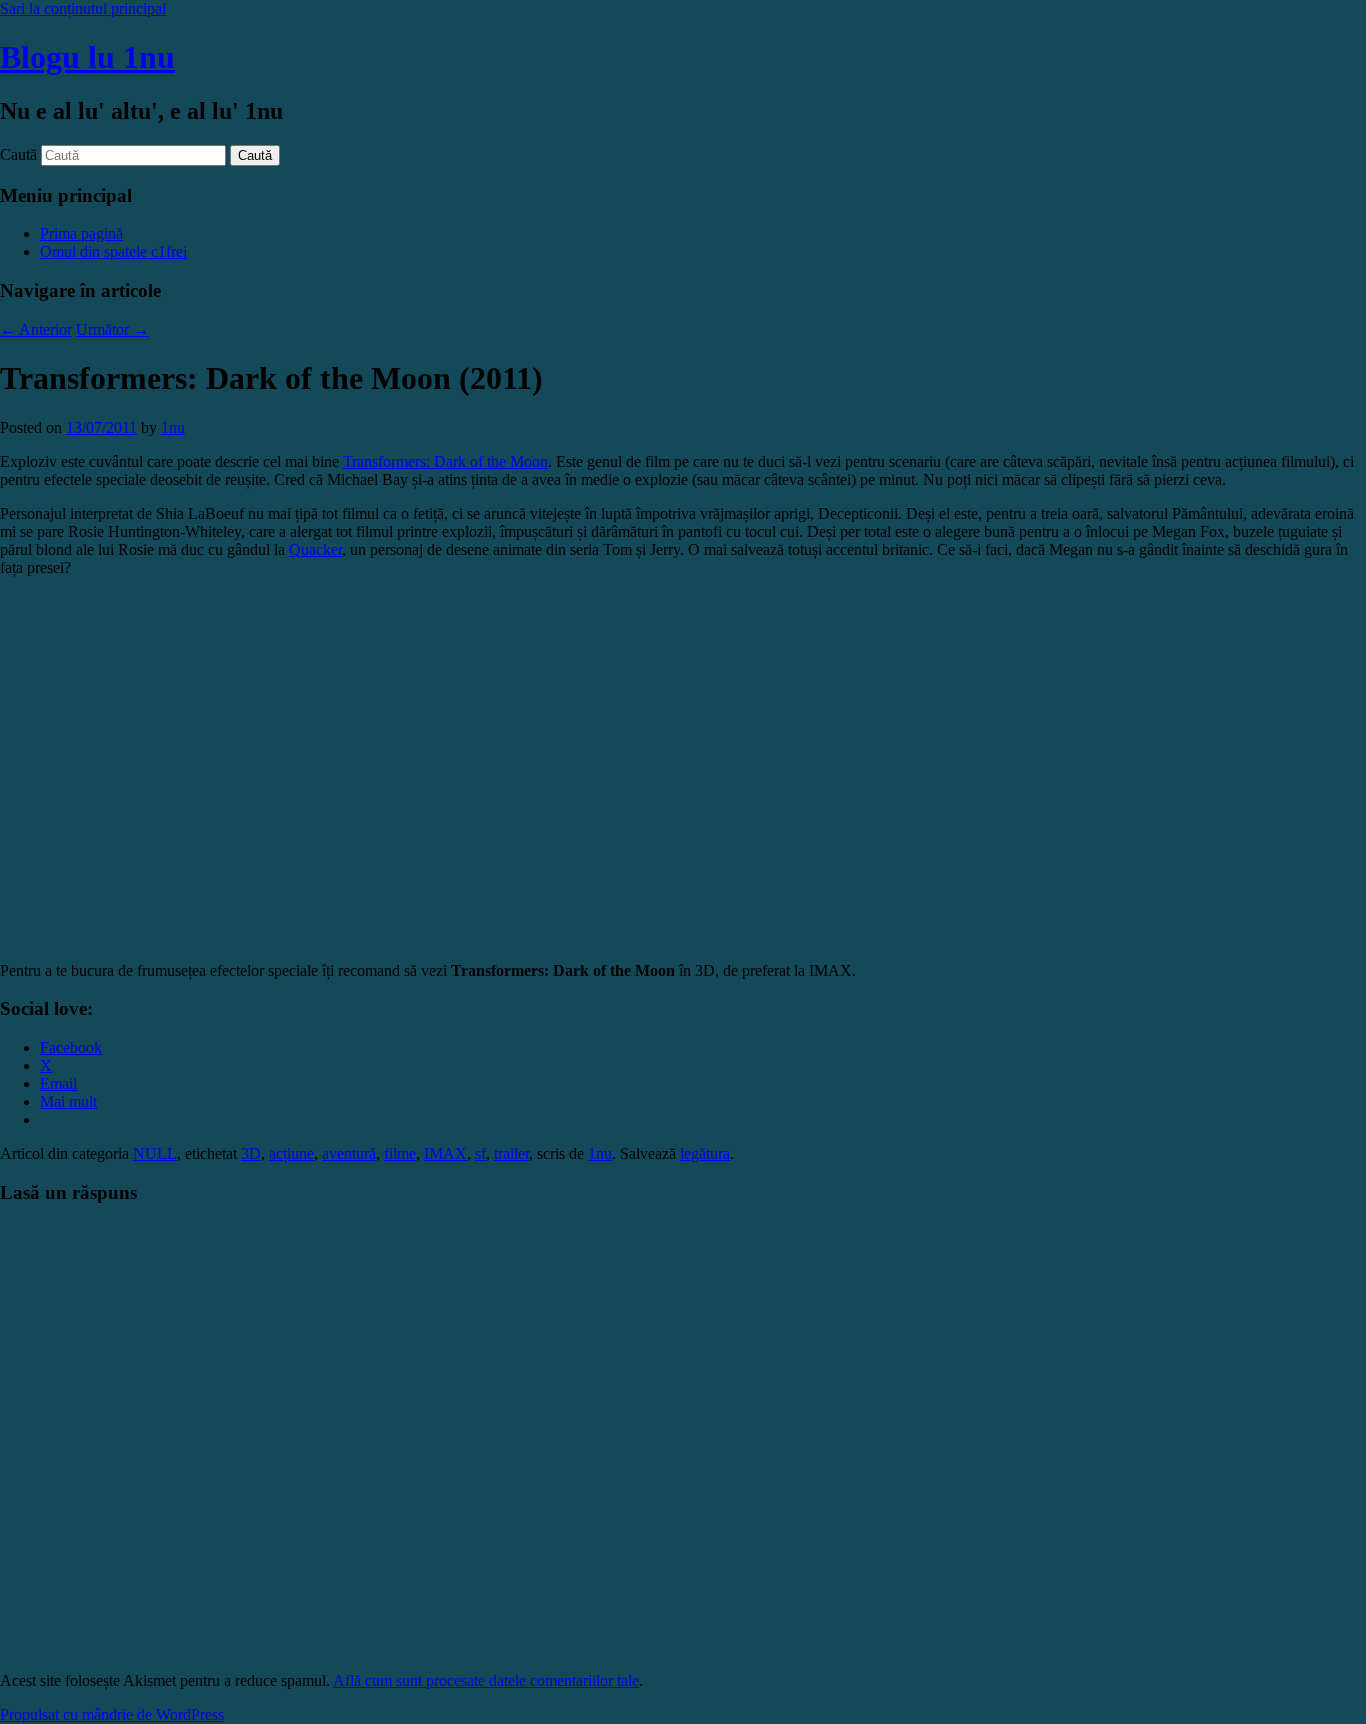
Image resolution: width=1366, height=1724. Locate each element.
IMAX (445, 1153)
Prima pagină (81, 233)
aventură (349, 1153)
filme (400, 1153)
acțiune (291, 1153)
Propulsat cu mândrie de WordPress (112, 1714)
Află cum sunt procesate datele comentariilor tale (486, 1680)
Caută (18, 154)
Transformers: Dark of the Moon (445, 461)
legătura (705, 1153)
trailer (511, 1153)
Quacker (315, 549)
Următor (112, 329)
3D (251, 1153)
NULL (155, 1153)
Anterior (36, 329)
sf (480, 1153)
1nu (173, 427)
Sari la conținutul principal (83, 8)
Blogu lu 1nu (87, 57)
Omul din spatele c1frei (113, 251)
